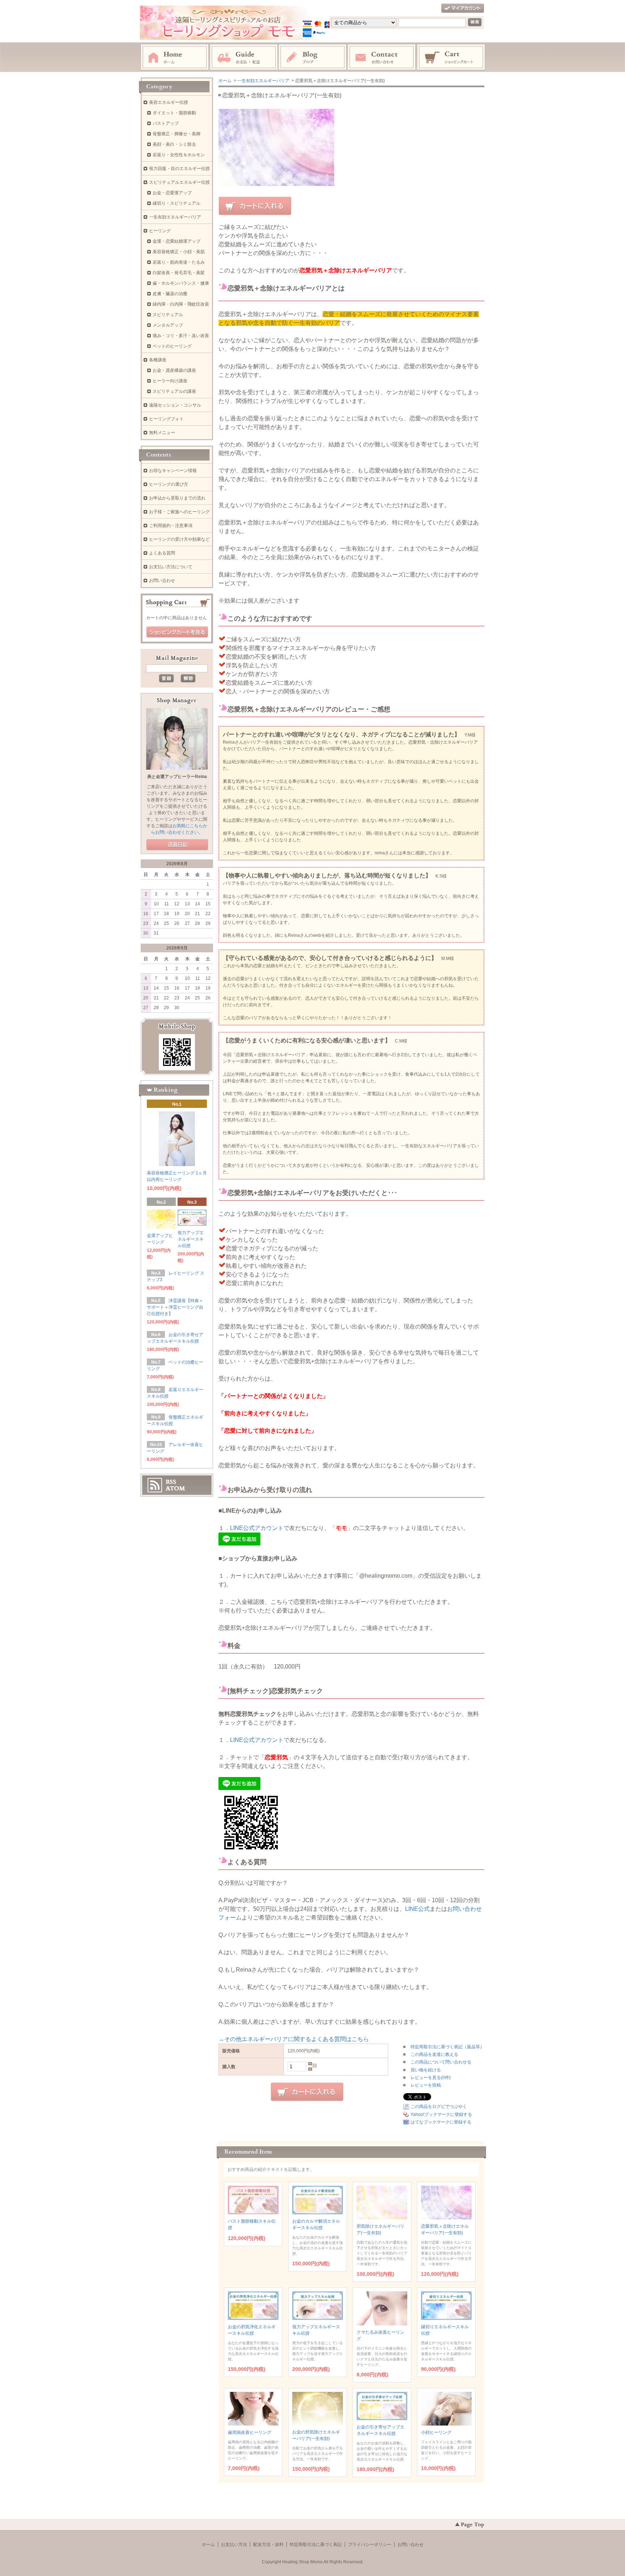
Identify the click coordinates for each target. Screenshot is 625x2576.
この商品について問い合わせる (441, 2062)
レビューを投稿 (426, 2085)
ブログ (313, 58)
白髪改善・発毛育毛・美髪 (179, 273)
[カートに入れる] (255, 206)
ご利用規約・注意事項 (171, 526)
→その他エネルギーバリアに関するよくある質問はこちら (294, 2039)
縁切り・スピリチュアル (177, 203)
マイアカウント (463, 8)
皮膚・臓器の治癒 (170, 294)
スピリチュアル (168, 315)
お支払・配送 (244, 58)
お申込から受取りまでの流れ (177, 498)
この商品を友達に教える (434, 2054)
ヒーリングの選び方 (169, 484)
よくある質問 (162, 553)
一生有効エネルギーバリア (263, 81)
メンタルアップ (168, 325)
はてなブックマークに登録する (441, 2122)
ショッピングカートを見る (177, 632)
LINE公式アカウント (257, 1528)
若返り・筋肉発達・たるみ (179, 262)
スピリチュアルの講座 (174, 391)
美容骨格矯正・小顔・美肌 (179, 252)
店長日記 (177, 845)
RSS (171, 1482)
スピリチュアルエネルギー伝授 (179, 182)
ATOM (175, 1488)
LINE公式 (417, 1909)
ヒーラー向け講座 (170, 381)
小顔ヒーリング (436, 2432)
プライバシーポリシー (370, 2545)
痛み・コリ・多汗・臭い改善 (181, 336)
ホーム (175, 58)
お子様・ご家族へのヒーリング (179, 512)
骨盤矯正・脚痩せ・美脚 (177, 134)
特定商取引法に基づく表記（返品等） (447, 2047)
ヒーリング (160, 231)
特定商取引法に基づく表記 (316, 2545)
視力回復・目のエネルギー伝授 (179, 169)
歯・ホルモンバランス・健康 (181, 283)
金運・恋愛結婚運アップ (177, 241)
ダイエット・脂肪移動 (174, 113)
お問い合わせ (382, 58)
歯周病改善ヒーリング (250, 2432)
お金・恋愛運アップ (172, 193)
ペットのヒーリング (172, 346)
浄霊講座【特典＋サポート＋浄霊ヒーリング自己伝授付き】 (175, 1307)
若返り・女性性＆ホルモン (179, 155)
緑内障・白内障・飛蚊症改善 (181, 304)
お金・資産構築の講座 (174, 370)
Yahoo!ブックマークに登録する (441, 2114)
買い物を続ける (426, 2070)
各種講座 (158, 360)
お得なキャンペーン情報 (173, 471)
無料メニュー (162, 433)
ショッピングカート (451, 58)
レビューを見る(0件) (431, 2078)
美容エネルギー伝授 (169, 102)
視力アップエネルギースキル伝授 (191, 1239)
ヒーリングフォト (166, 419)
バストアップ (166, 123)
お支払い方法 (234, 2545)
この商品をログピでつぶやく (439, 2107)
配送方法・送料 (268, 2545)
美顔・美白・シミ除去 (174, 144)
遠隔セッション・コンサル (175, 405)
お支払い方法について (171, 567)
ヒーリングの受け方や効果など (179, 539)
